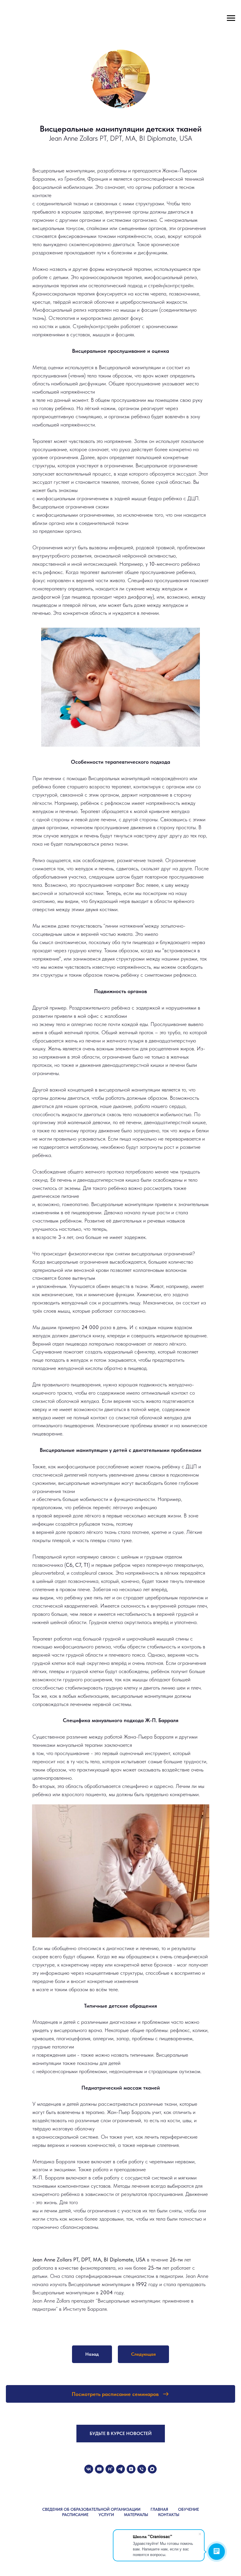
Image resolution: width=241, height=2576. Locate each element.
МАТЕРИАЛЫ (136, 2515)
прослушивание (73, 1753)
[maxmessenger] (152, 2469)
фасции (149, 310)
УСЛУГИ (106, 2515)
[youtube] (99, 2469)
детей (70, 2022)
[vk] (89, 2469)
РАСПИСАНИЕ (75, 2515)
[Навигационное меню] (231, 18)
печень (64, 1180)
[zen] (131, 2469)
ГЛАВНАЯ (159, 2509)
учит (157, 2112)
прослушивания (50, 376)
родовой (145, 547)
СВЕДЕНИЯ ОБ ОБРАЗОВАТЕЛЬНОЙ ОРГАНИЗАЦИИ (91, 2509)
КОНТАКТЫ (169, 2515)
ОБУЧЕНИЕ (189, 2509)
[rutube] (110, 2469)
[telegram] (120, 2469)
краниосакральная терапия (111, 277)
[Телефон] (142, 2469)
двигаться (78, 1098)
